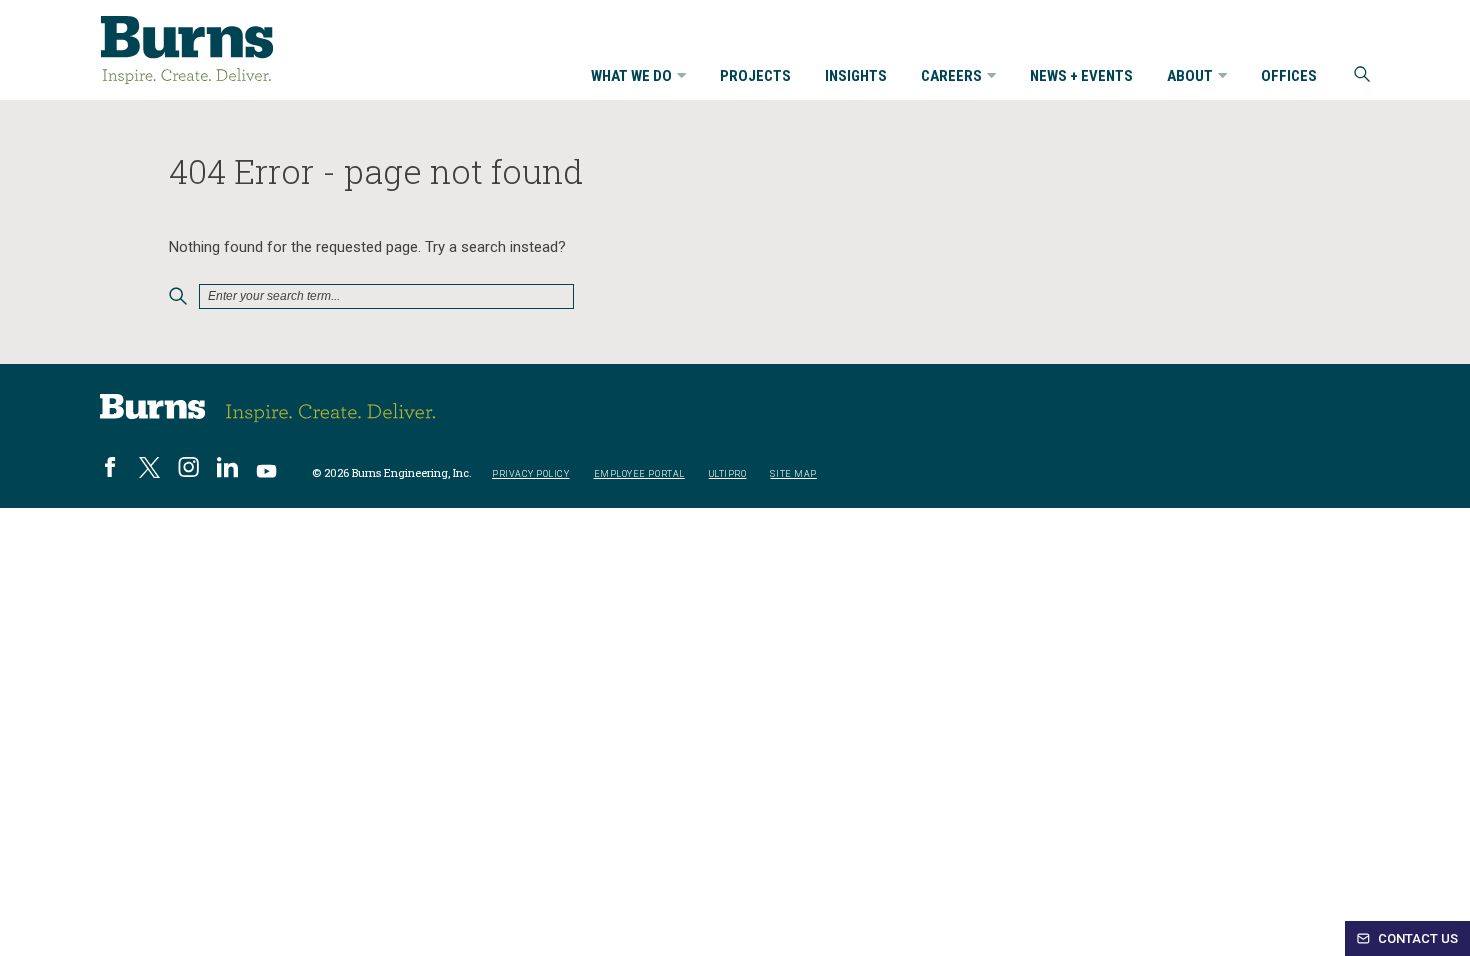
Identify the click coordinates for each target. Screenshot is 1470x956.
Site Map (793, 474)
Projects (755, 77)
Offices (1289, 77)
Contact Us (1416, 938)
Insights (856, 77)
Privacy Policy (531, 474)
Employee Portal (639, 474)
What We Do (631, 77)
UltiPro (728, 474)
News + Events (1081, 77)
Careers (951, 77)
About (1190, 77)
